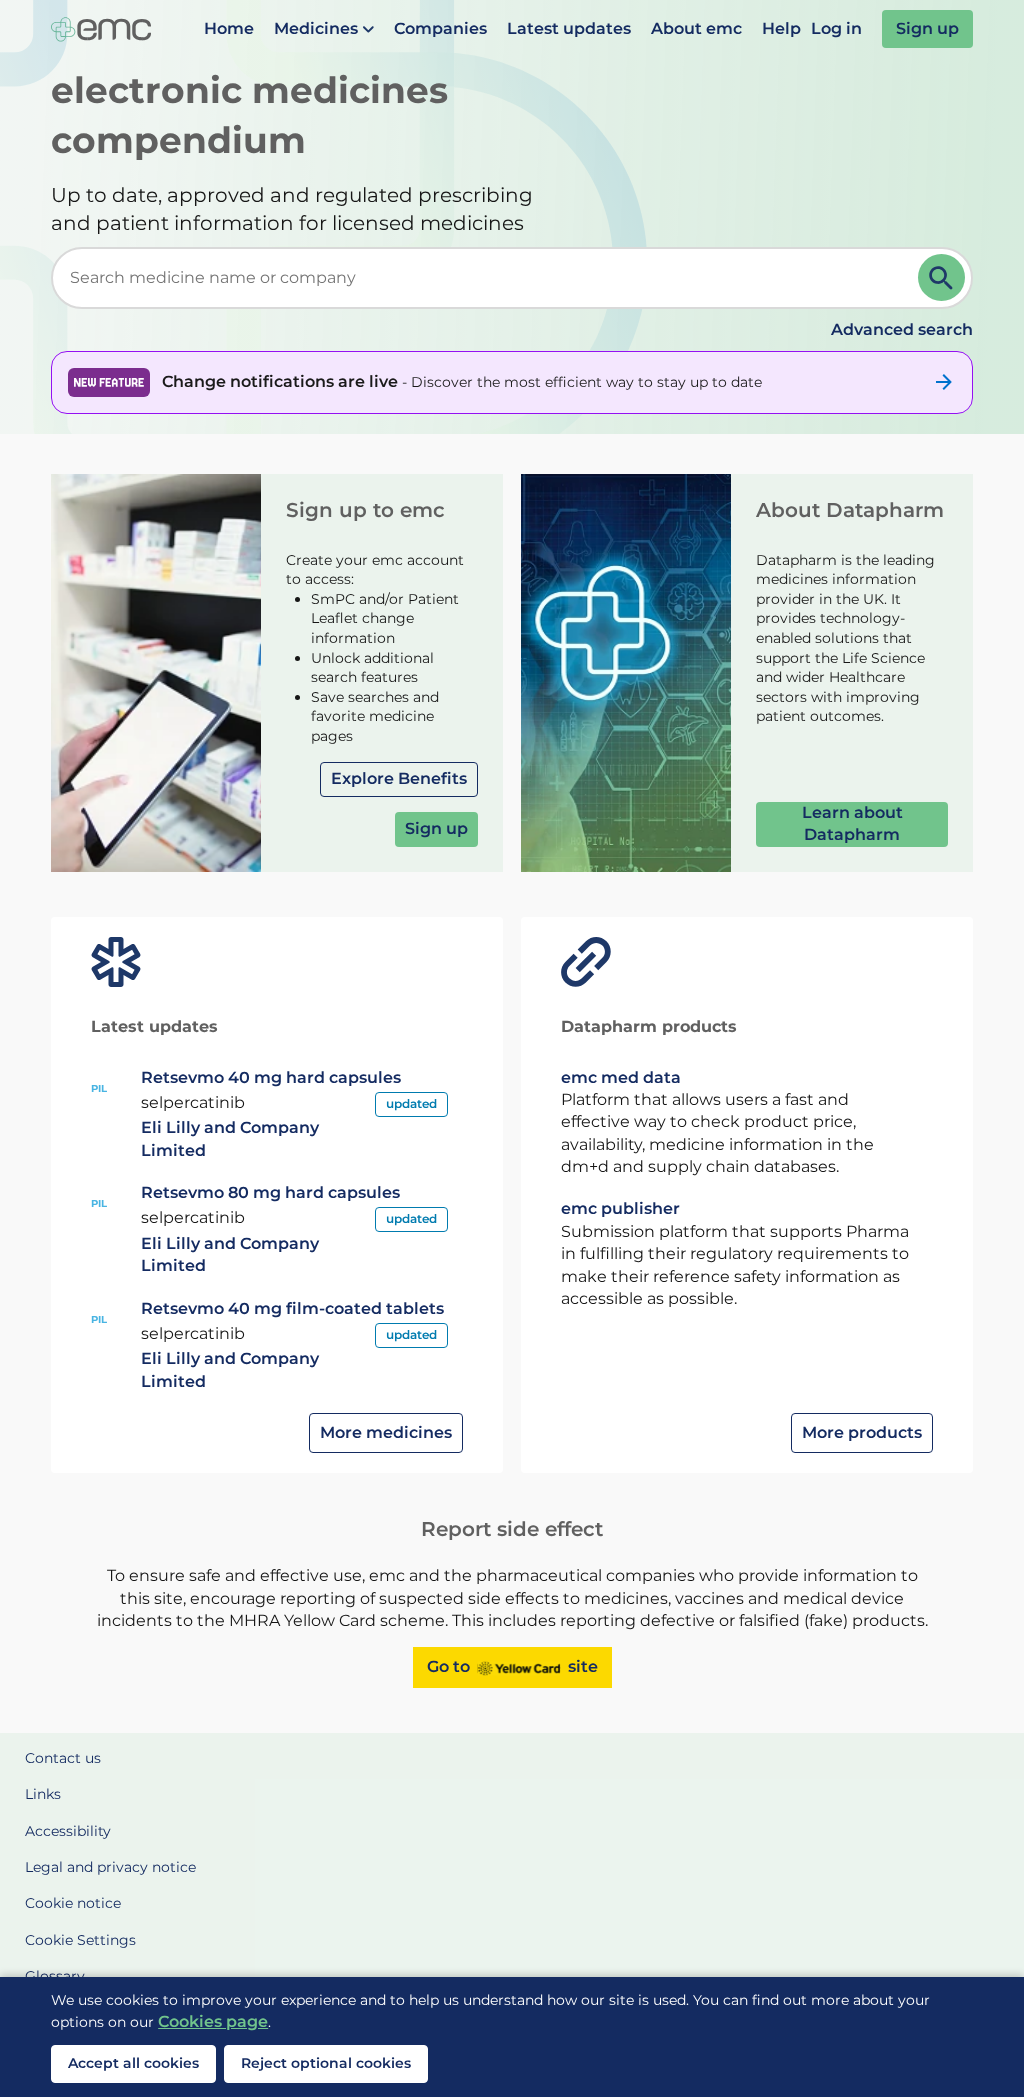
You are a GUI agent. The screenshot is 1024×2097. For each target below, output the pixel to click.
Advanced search (902, 329)
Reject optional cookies (326, 2063)
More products (862, 1432)
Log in (836, 28)
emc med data (621, 1077)
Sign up (927, 28)
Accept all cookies (133, 2063)
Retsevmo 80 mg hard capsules (270, 1192)
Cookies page (213, 2021)
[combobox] (488, 278)
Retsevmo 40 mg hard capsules (271, 1077)
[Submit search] (941, 277)
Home (229, 28)
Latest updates (569, 28)
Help (781, 28)
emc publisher (620, 1208)
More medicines (386, 1432)
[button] (324, 29)
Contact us (63, 1758)
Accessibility (68, 1831)
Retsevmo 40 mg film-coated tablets (292, 1308)
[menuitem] (229, 29)
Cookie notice (73, 1903)
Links (43, 1794)
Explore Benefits (399, 778)
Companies (440, 28)
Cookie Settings (80, 1940)
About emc (696, 28)
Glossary (55, 1976)
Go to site (512, 1666)
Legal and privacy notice (110, 1867)
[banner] (512, 382)
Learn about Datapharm (852, 823)
